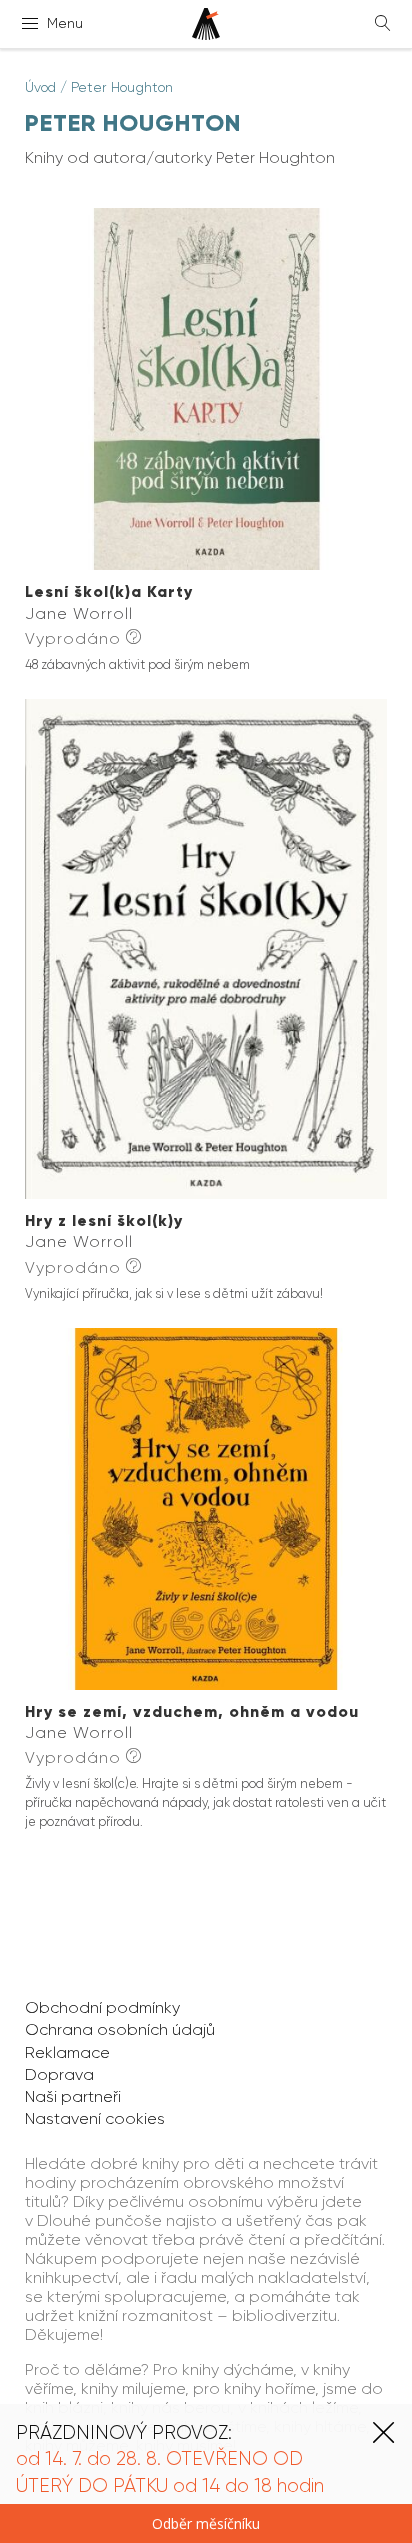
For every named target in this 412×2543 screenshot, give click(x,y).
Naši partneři (73, 2096)
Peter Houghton (122, 87)
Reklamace (67, 2052)
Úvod (40, 87)
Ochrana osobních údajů (120, 2029)
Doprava (59, 2074)
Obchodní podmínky (102, 2007)
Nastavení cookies (95, 2118)
